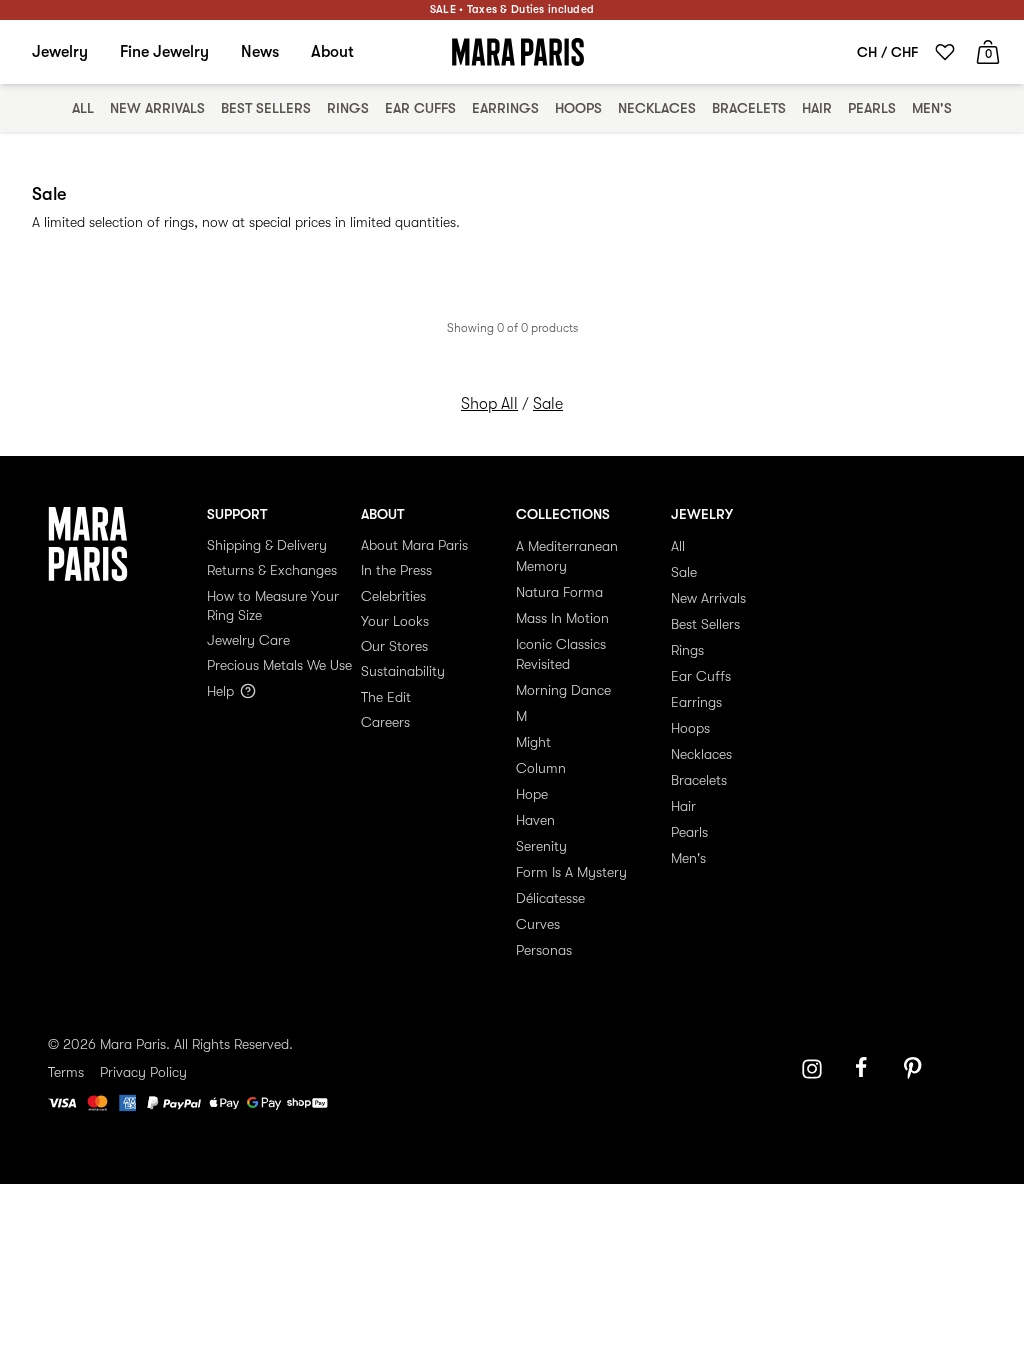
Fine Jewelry (164, 52)
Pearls (872, 108)
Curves (538, 924)
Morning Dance (563, 690)
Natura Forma (559, 592)
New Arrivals (157, 108)
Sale (548, 404)
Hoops (578, 108)
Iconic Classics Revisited (561, 654)
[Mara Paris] (518, 52)
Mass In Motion (562, 618)
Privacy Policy (143, 1072)
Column (541, 768)
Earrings (505, 108)
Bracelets (749, 108)
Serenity (541, 846)
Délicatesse (550, 898)
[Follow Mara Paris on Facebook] (868, 1069)
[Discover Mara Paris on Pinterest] (916, 1069)
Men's (932, 108)
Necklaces (657, 108)
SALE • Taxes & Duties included (512, 9)
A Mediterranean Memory (567, 556)
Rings (348, 108)
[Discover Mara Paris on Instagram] (812, 1069)
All (83, 108)
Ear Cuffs (420, 108)
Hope (532, 794)
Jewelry (60, 52)
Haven (535, 820)
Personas (544, 950)
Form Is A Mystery (571, 872)
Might (533, 742)
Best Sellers (266, 108)
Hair (817, 108)
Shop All (489, 404)
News (260, 52)
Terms (66, 1072)
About (332, 52)
